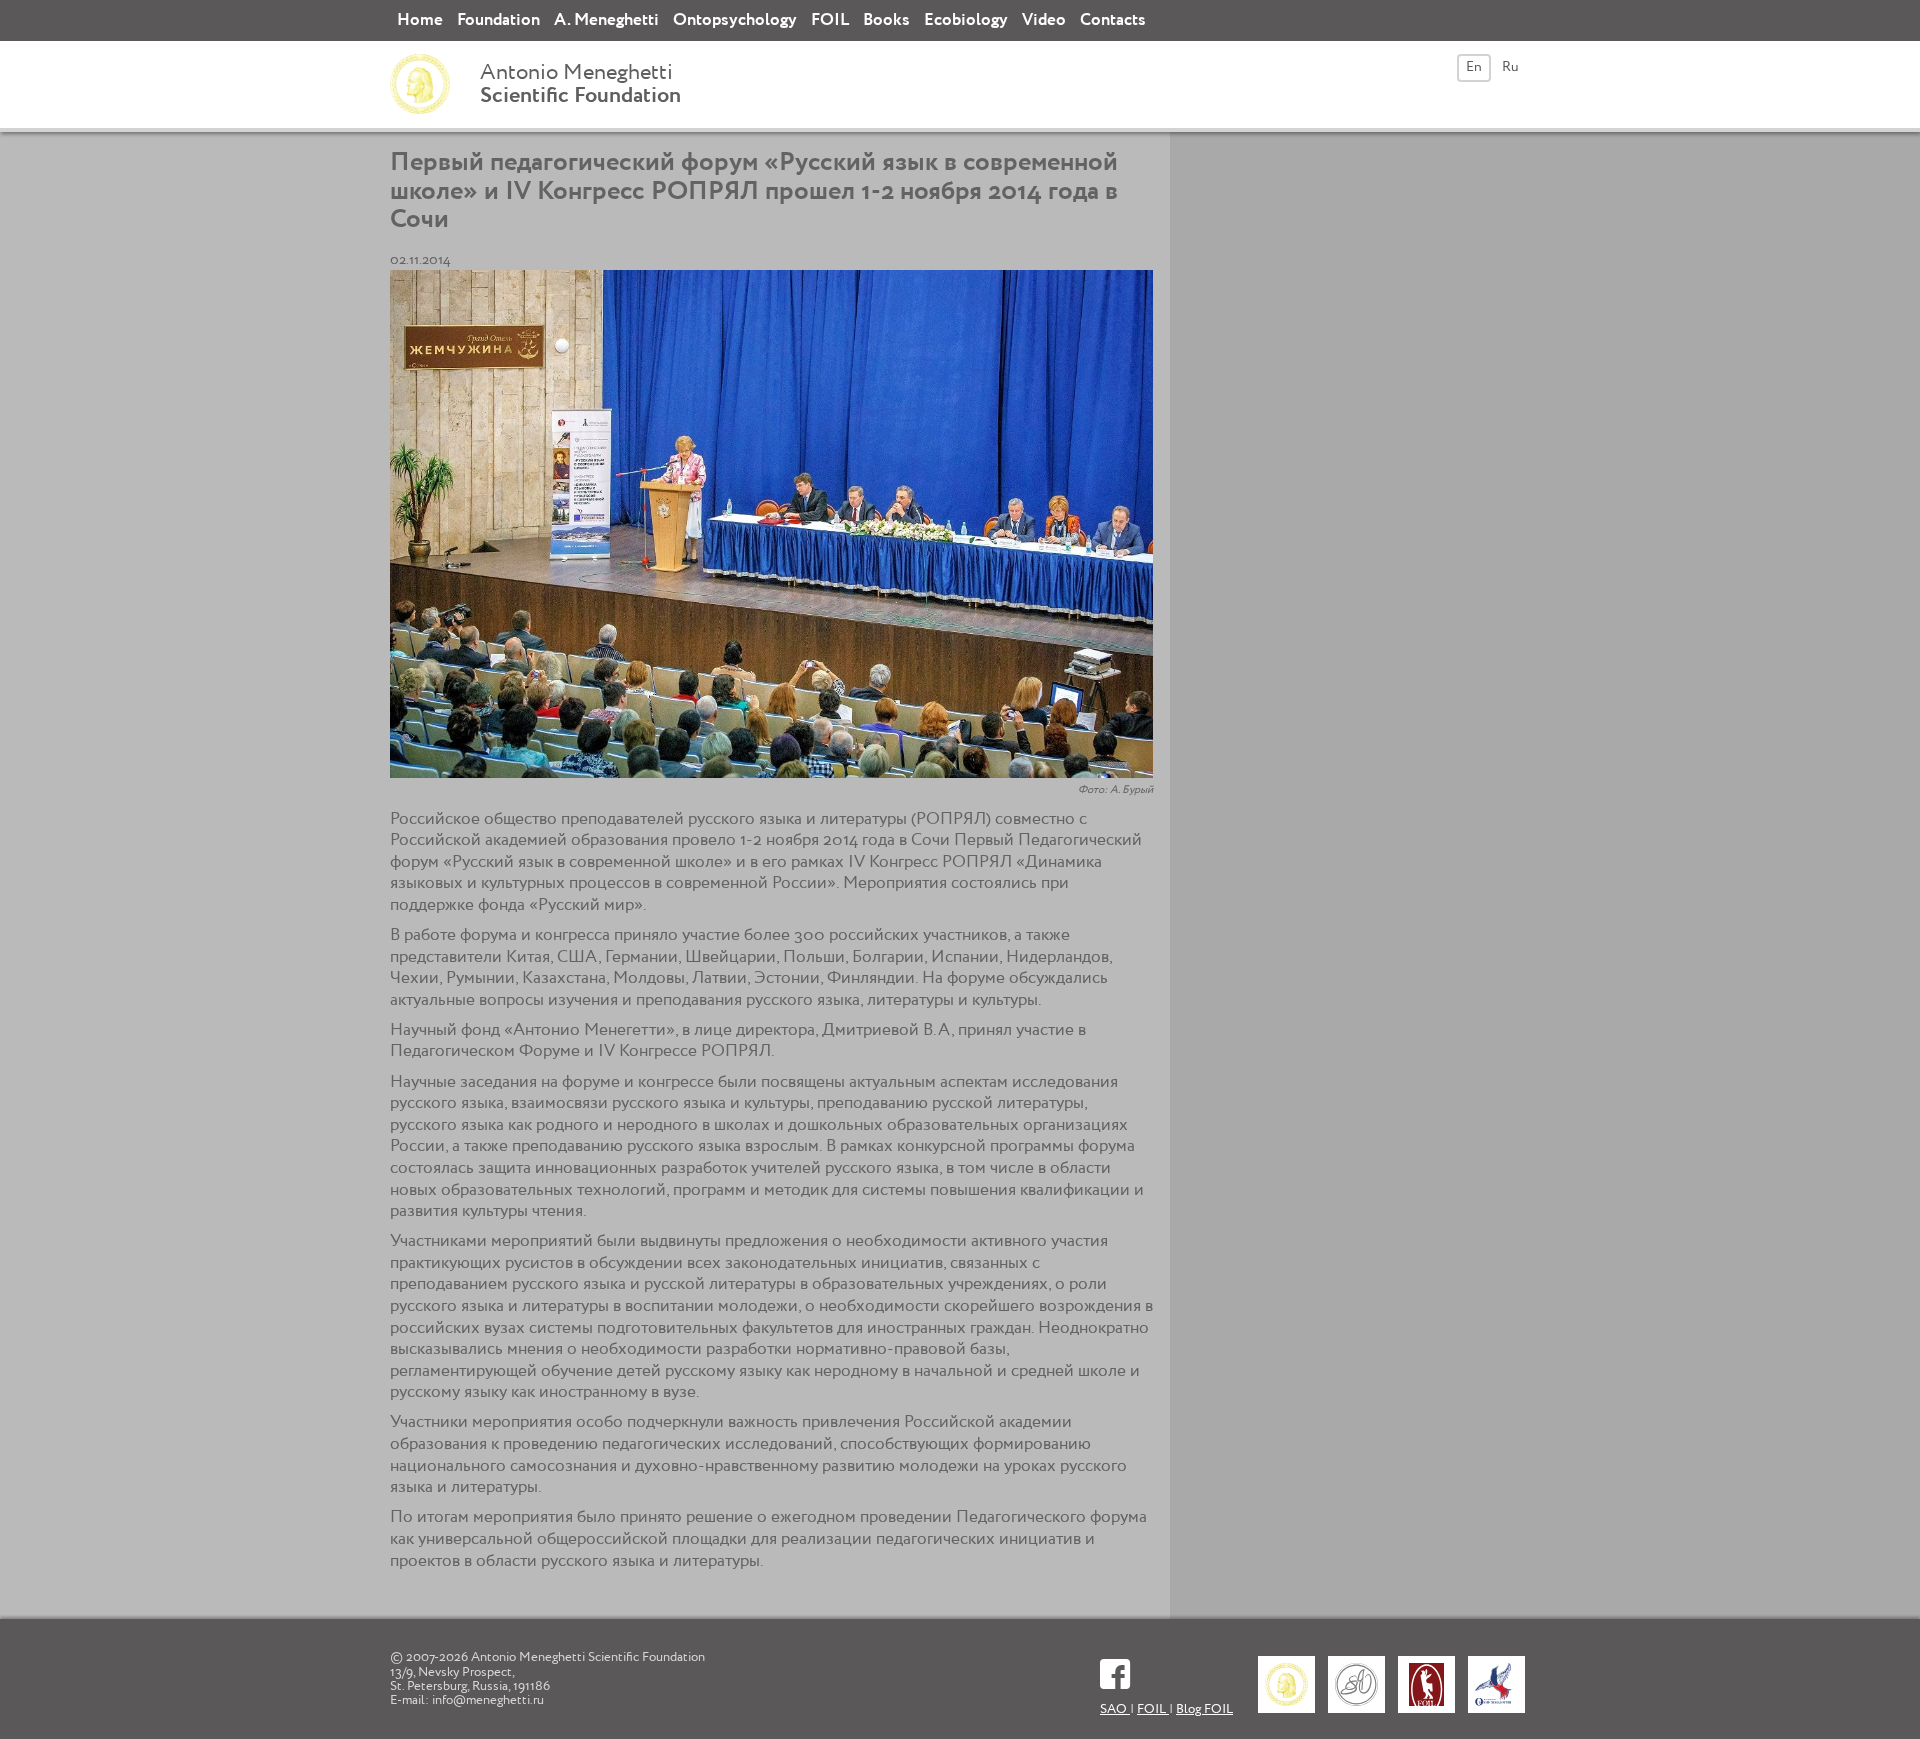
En (1474, 67)
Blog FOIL (1204, 1709)
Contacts (1113, 20)
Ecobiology (966, 20)
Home (420, 20)
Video (1044, 20)
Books (886, 20)
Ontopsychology (735, 20)
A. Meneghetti (606, 20)
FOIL (830, 20)
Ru (1510, 67)
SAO (1115, 1709)
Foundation (498, 20)
